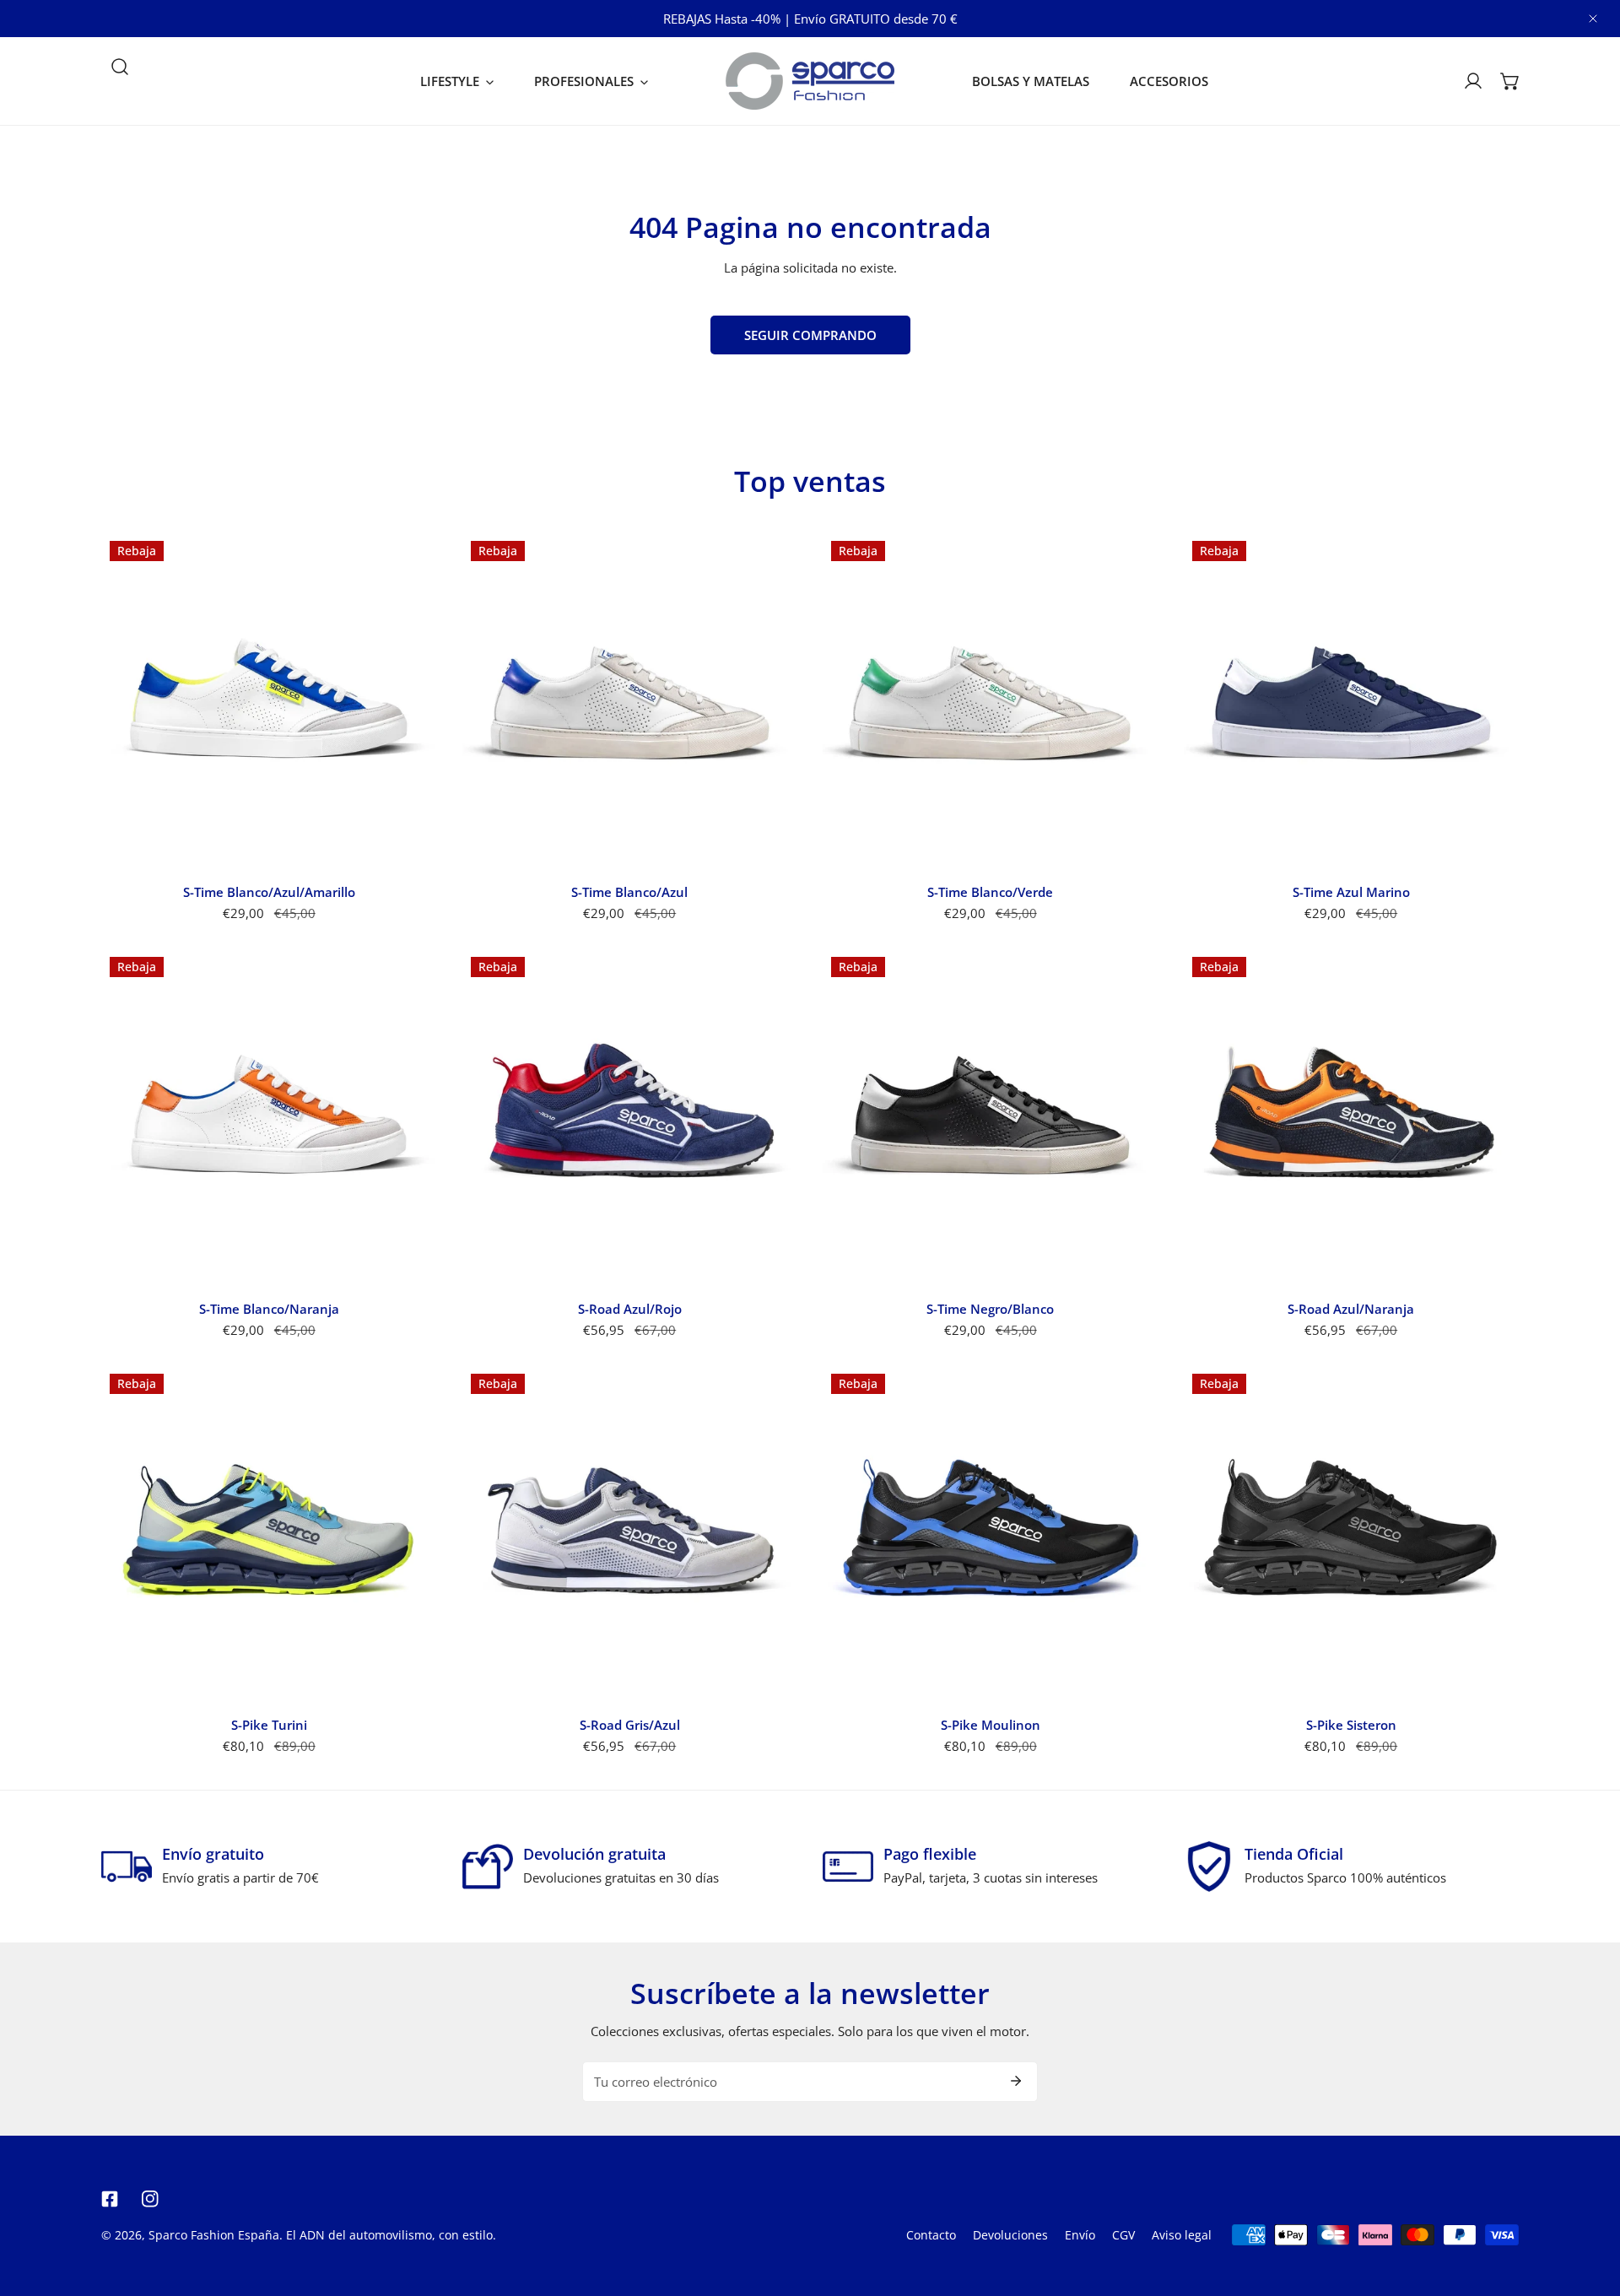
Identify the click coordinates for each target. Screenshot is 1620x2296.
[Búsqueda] (120, 67)
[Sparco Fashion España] (810, 81)
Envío (1080, 2235)
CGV (1123, 2235)
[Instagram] (150, 2199)
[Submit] (1016, 2081)
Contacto (931, 2235)
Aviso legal (1182, 2235)
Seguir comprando (810, 335)
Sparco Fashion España (214, 2235)
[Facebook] (110, 2199)
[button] (457, 81)
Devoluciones (1010, 2235)
